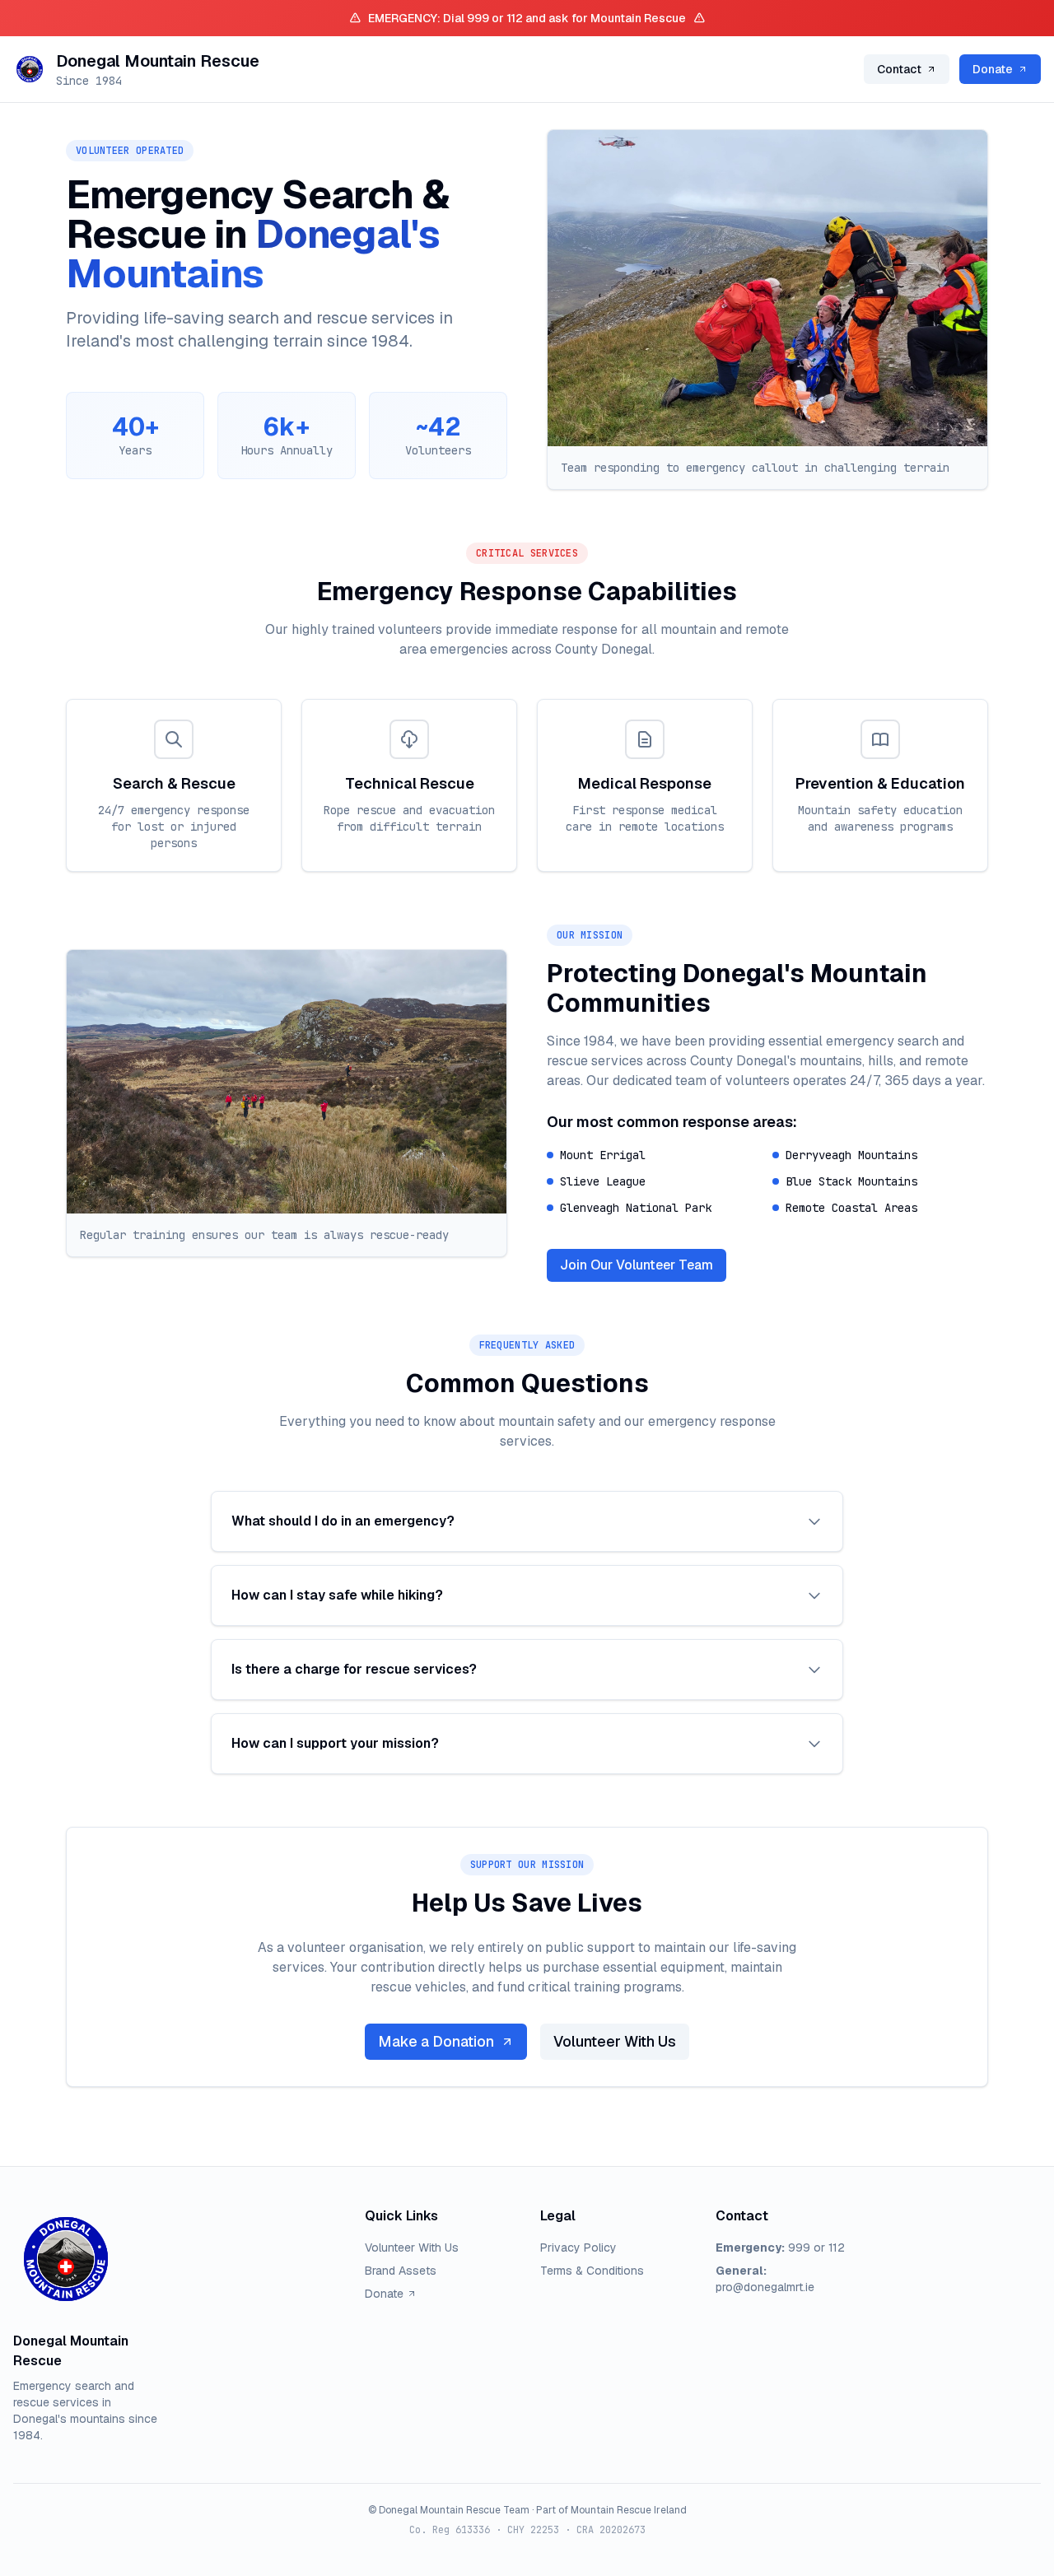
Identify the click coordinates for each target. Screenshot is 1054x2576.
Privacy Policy (578, 2248)
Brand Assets (401, 2271)
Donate (993, 69)
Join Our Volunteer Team (637, 1265)
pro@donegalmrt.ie (765, 2287)
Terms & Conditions (592, 2271)
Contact (899, 69)
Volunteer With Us (615, 2041)
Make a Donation (436, 2041)
